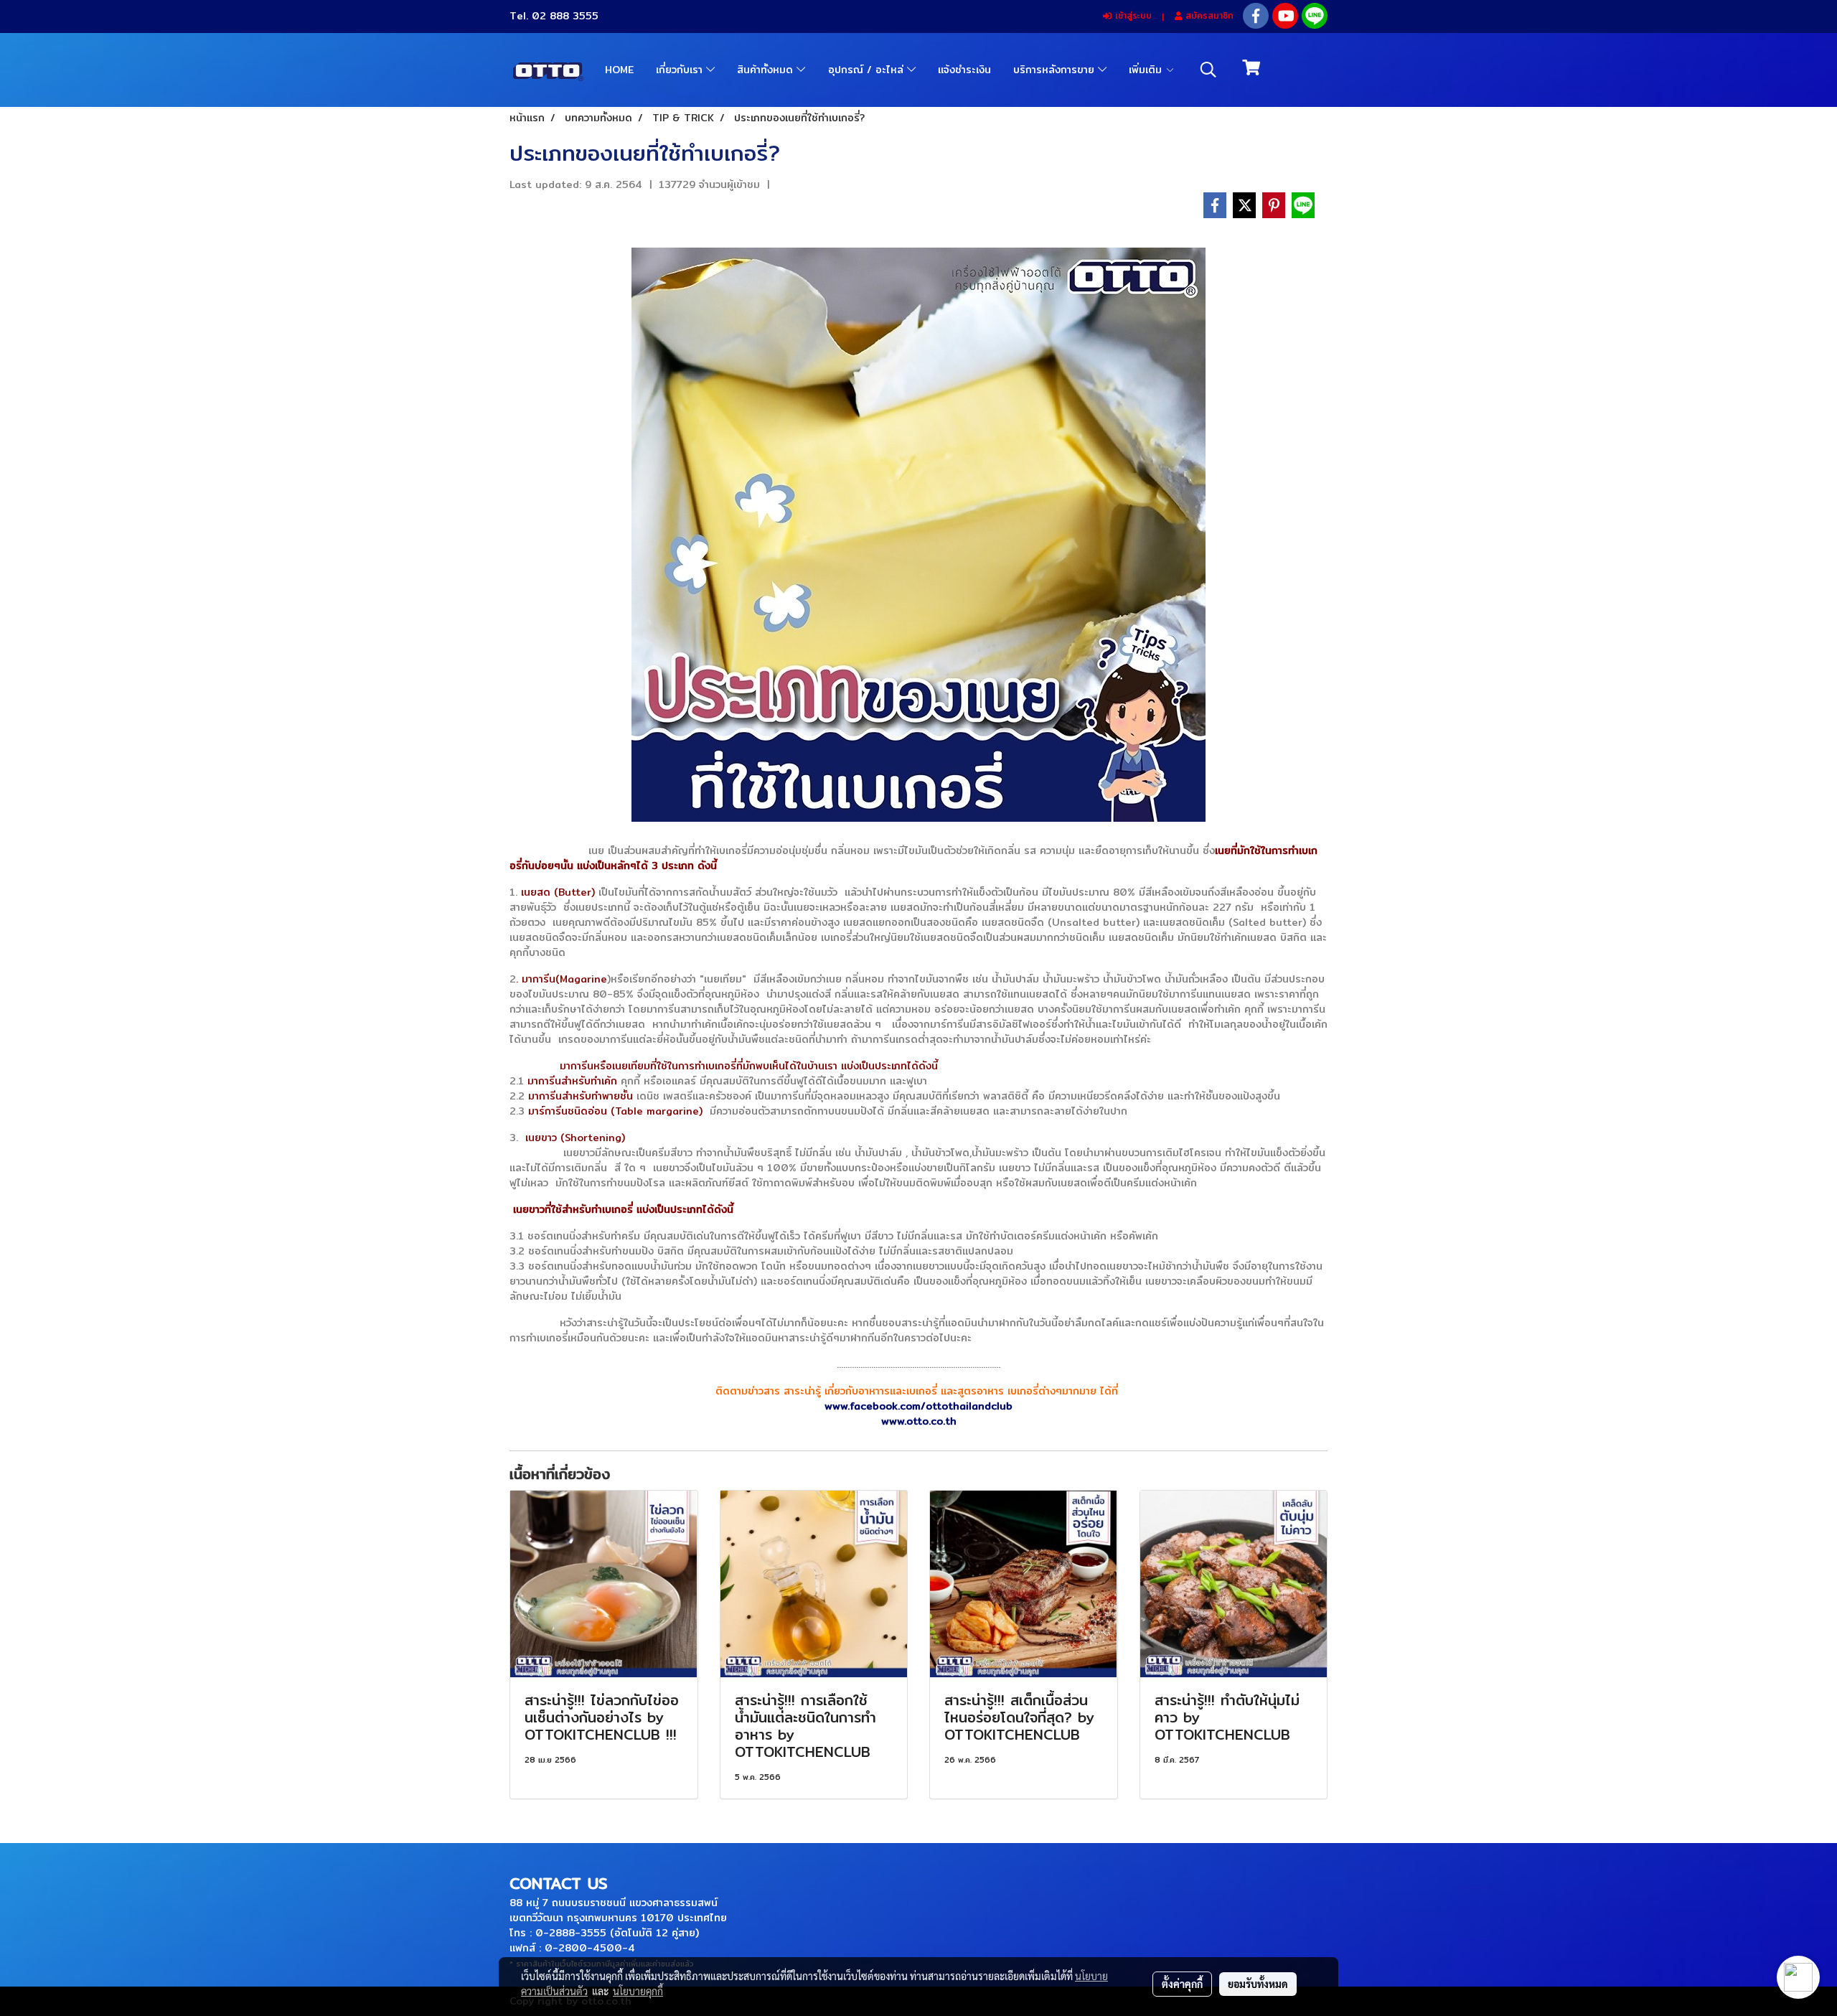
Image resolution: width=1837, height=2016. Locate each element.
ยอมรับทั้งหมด (1258, 1984)
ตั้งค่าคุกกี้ (1182, 1984)
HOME (619, 70)
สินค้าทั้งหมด (767, 70)
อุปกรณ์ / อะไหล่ (868, 70)
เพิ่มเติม (1147, 70)
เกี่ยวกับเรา (681, 70)
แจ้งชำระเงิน (964, 70)
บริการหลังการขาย (1056, 70)
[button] (1208, 70)
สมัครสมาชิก (1208, 15)
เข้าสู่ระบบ (1132, 15)
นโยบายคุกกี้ (638, 1991)
